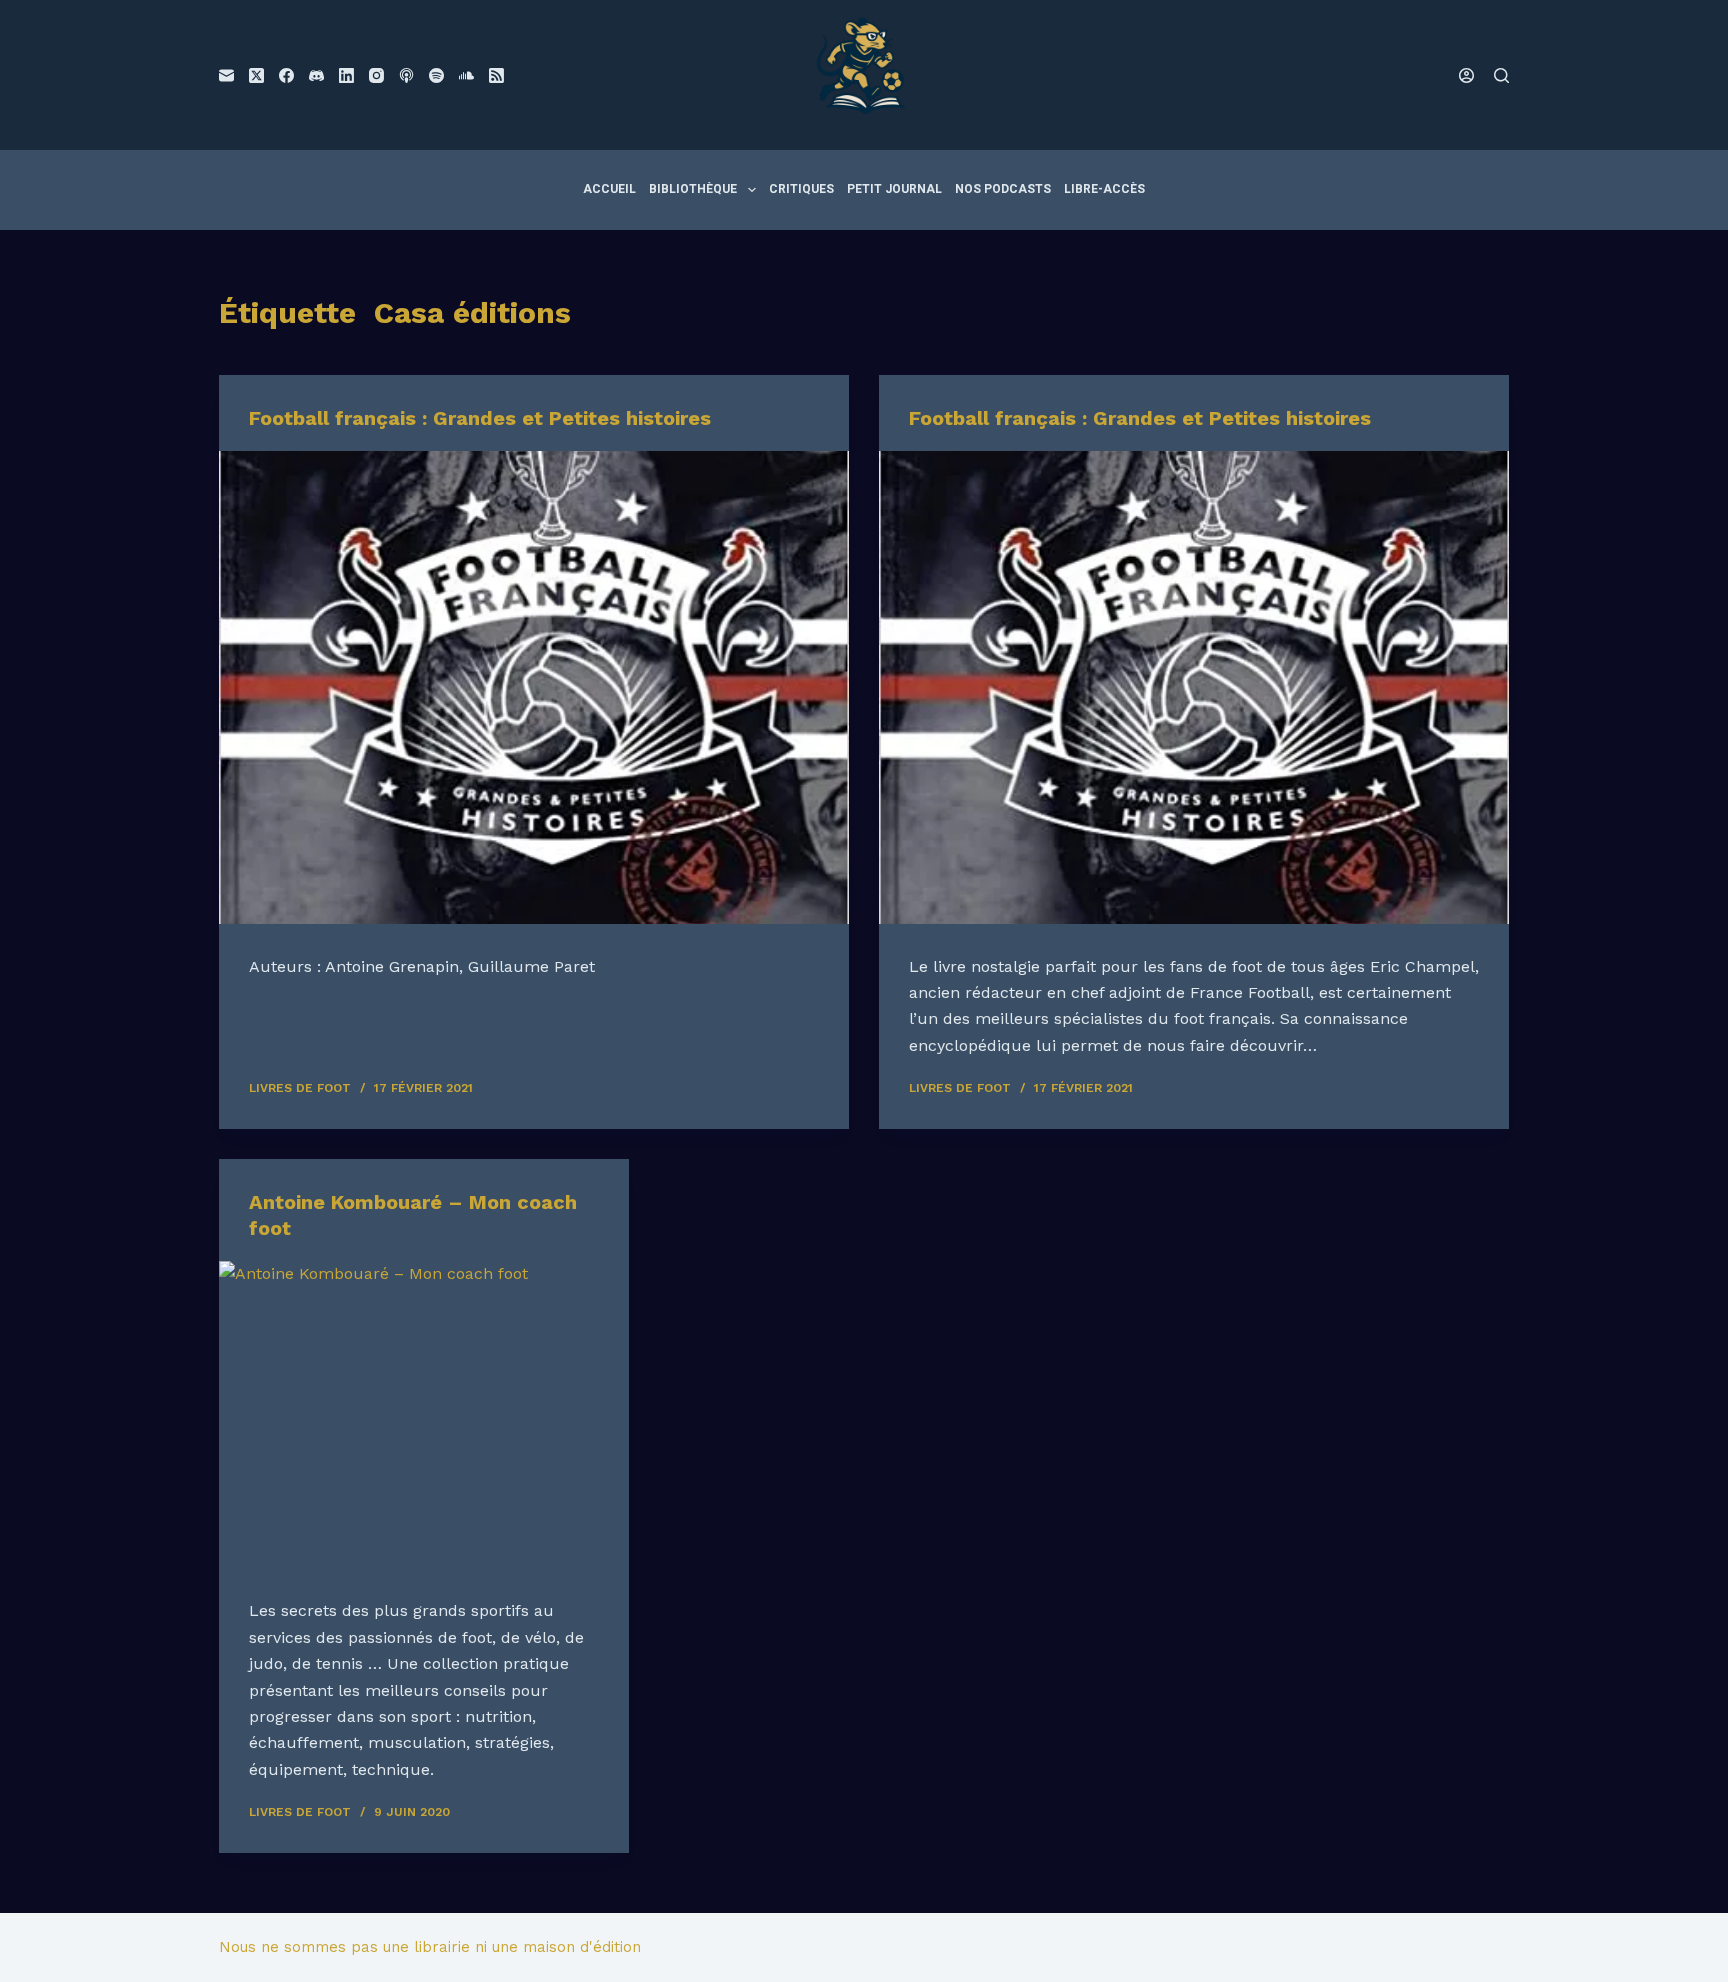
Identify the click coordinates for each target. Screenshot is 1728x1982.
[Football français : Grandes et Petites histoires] (534, 687)
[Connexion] (1466, 75)
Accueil (609, 189)
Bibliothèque (693, 189)
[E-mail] (226, 75)
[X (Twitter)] (256, 75)
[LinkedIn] (346, 75)
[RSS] (496, 75)
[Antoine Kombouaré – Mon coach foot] (424, 1415)
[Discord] (316, 75)
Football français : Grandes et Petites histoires (480, 418)
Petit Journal (894, 189)
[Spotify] (436, 75)
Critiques (801, 189)
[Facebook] (286, 75)
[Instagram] (376, 75)
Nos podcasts (1003, 189)
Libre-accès (1104, 189)
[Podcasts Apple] (406, 75)
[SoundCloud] (466, 75)
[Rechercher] (1501, 75)
